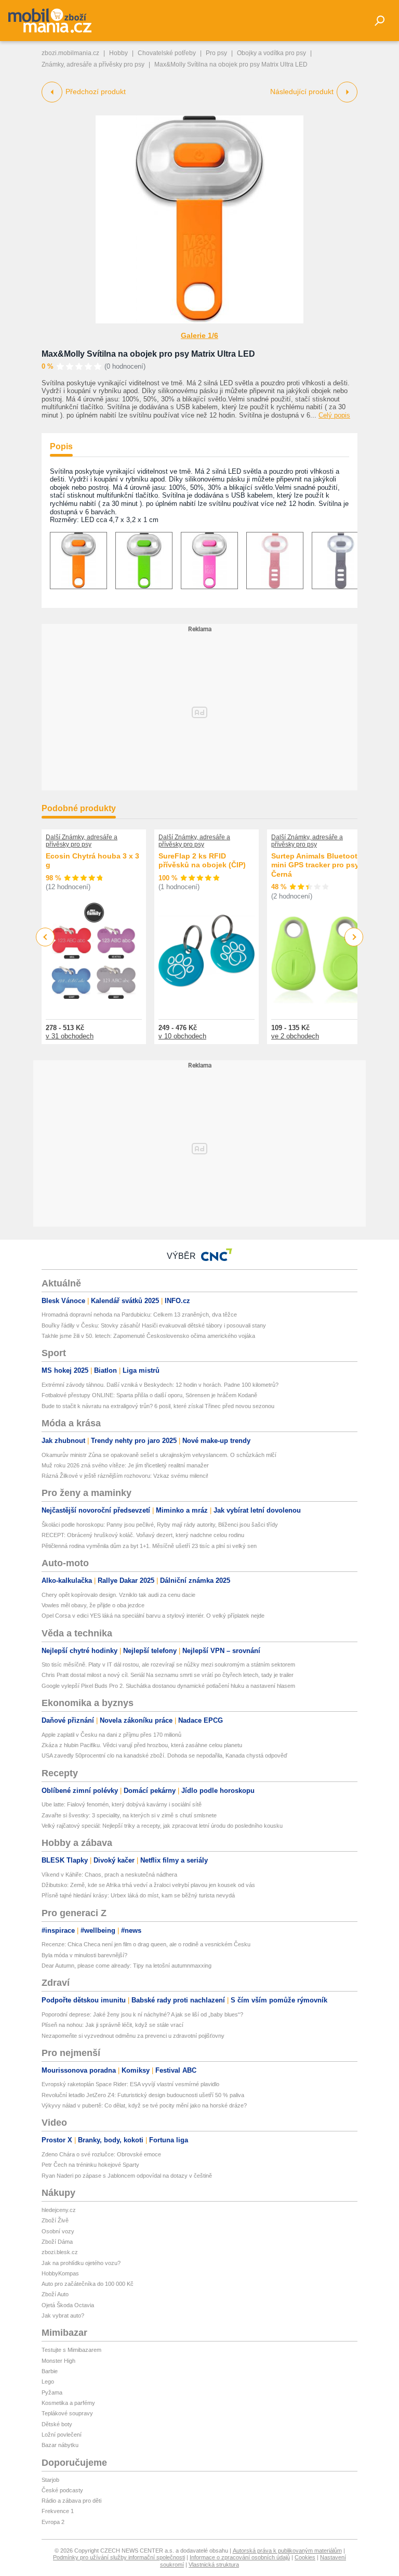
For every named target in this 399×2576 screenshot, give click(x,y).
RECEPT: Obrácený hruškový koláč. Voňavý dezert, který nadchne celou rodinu (143, 1535)
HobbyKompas (60, 2273)
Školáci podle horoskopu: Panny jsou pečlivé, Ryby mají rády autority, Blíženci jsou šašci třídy (160, 1525)
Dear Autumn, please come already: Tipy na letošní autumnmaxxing (127, 1966)
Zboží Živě (55, 2220)
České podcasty (62, 2490)
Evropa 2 (53, 2522)
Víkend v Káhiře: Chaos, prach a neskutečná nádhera (109, 1875)
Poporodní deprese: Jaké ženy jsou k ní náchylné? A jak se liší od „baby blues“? (142, 2014)
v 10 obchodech (182, 1036)
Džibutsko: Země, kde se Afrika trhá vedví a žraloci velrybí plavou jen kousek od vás (148, 1885)
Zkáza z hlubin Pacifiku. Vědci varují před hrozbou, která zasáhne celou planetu (142, 1745)
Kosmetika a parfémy (68, 2403)
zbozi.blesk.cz (60, 2252)
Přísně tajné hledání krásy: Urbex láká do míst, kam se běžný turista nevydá (138, 1895)
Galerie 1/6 (199, 335)
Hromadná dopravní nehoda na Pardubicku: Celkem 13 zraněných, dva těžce (139, 1315)
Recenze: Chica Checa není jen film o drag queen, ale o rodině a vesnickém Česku (146, 1944)
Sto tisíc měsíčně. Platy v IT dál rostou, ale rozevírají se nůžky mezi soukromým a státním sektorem (168, 1664)
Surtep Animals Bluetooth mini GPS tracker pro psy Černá (317, 865)
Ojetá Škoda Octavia (68, 2305)
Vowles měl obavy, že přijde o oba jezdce (93, 1605)
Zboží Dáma (57, 2242)
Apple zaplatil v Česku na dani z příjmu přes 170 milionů (111, 1735)
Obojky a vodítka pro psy (271, 53)
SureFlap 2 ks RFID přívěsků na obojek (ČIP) (202, 861)
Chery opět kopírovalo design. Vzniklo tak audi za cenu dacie (118, 1595)
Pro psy (216, 53)
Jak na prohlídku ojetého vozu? (81, 2263)
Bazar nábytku (60, 2445)
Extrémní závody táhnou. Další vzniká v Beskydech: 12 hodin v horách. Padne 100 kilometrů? (160, 1385)
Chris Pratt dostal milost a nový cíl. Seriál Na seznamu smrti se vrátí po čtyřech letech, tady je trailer (168, 1675)
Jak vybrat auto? (63, 2315)
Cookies (305, 2557)
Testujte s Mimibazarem (71, 2350)
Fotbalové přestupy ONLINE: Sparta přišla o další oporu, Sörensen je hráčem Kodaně (149, 1395)
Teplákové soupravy (67, 2413)
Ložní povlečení (62, 2435)
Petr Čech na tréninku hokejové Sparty (90, 2165)
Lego (48, 2382)
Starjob (50, 2480)
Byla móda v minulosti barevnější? (84, 1955)
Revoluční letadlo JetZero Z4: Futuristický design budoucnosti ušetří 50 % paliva (143, 2095)
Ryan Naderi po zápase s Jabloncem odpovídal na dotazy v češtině (127, 2176)
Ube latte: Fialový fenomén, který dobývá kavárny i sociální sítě (122, 1804)
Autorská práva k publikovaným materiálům (287, 2551)
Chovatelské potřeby (167, 53)
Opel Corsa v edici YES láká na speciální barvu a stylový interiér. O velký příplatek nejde (153, 1616)
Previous (45, 937)
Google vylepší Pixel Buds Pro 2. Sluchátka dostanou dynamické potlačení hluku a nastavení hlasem (168, 1686)
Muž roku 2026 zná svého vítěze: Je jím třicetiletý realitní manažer (125, 1465)
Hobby (118, 53)
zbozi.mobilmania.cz (70, 53)
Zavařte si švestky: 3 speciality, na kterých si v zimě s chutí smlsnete (129, 1815)
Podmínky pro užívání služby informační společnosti (119, 2557)
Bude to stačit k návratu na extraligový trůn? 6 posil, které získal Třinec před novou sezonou (158, 1406)
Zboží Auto (55, 2294)
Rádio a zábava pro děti (71, 2501)
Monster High (58, 2361)
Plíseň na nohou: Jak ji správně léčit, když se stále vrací (112, 2025)
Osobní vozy (58, 2231)
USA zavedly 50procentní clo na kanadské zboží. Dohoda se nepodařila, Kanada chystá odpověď (164, 1755)
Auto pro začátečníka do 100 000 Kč (88, 2284)
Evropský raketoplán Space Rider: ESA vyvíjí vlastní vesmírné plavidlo (130, 2084)
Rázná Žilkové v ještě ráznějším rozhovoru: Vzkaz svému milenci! (125, 1476)
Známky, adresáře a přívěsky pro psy (93, 64)
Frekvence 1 (58, 2511)
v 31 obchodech (70, 1036)
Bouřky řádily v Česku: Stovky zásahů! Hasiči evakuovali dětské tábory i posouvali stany (154, 1325)
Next (354, 937)
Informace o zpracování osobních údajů (240, 2557)
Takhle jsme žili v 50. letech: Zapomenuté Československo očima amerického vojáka (148, 1336)
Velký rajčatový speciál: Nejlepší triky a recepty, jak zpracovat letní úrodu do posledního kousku (162, 1826)
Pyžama (52, 2392)
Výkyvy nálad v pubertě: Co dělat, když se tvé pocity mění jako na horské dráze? (144, 2105)
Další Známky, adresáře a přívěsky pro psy (82, 841)
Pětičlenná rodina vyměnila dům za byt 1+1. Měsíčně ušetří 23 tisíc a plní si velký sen (149, 1546)
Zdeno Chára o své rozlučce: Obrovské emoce (101, 2154)
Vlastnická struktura (214, 2565)
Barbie (50, 2371)
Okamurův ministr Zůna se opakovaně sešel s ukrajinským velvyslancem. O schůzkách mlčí (159, 1455)
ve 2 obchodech (295, 1036)
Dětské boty (57, 2424)
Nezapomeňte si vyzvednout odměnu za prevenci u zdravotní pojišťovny (133, 2036)
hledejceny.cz (59, 2210)
